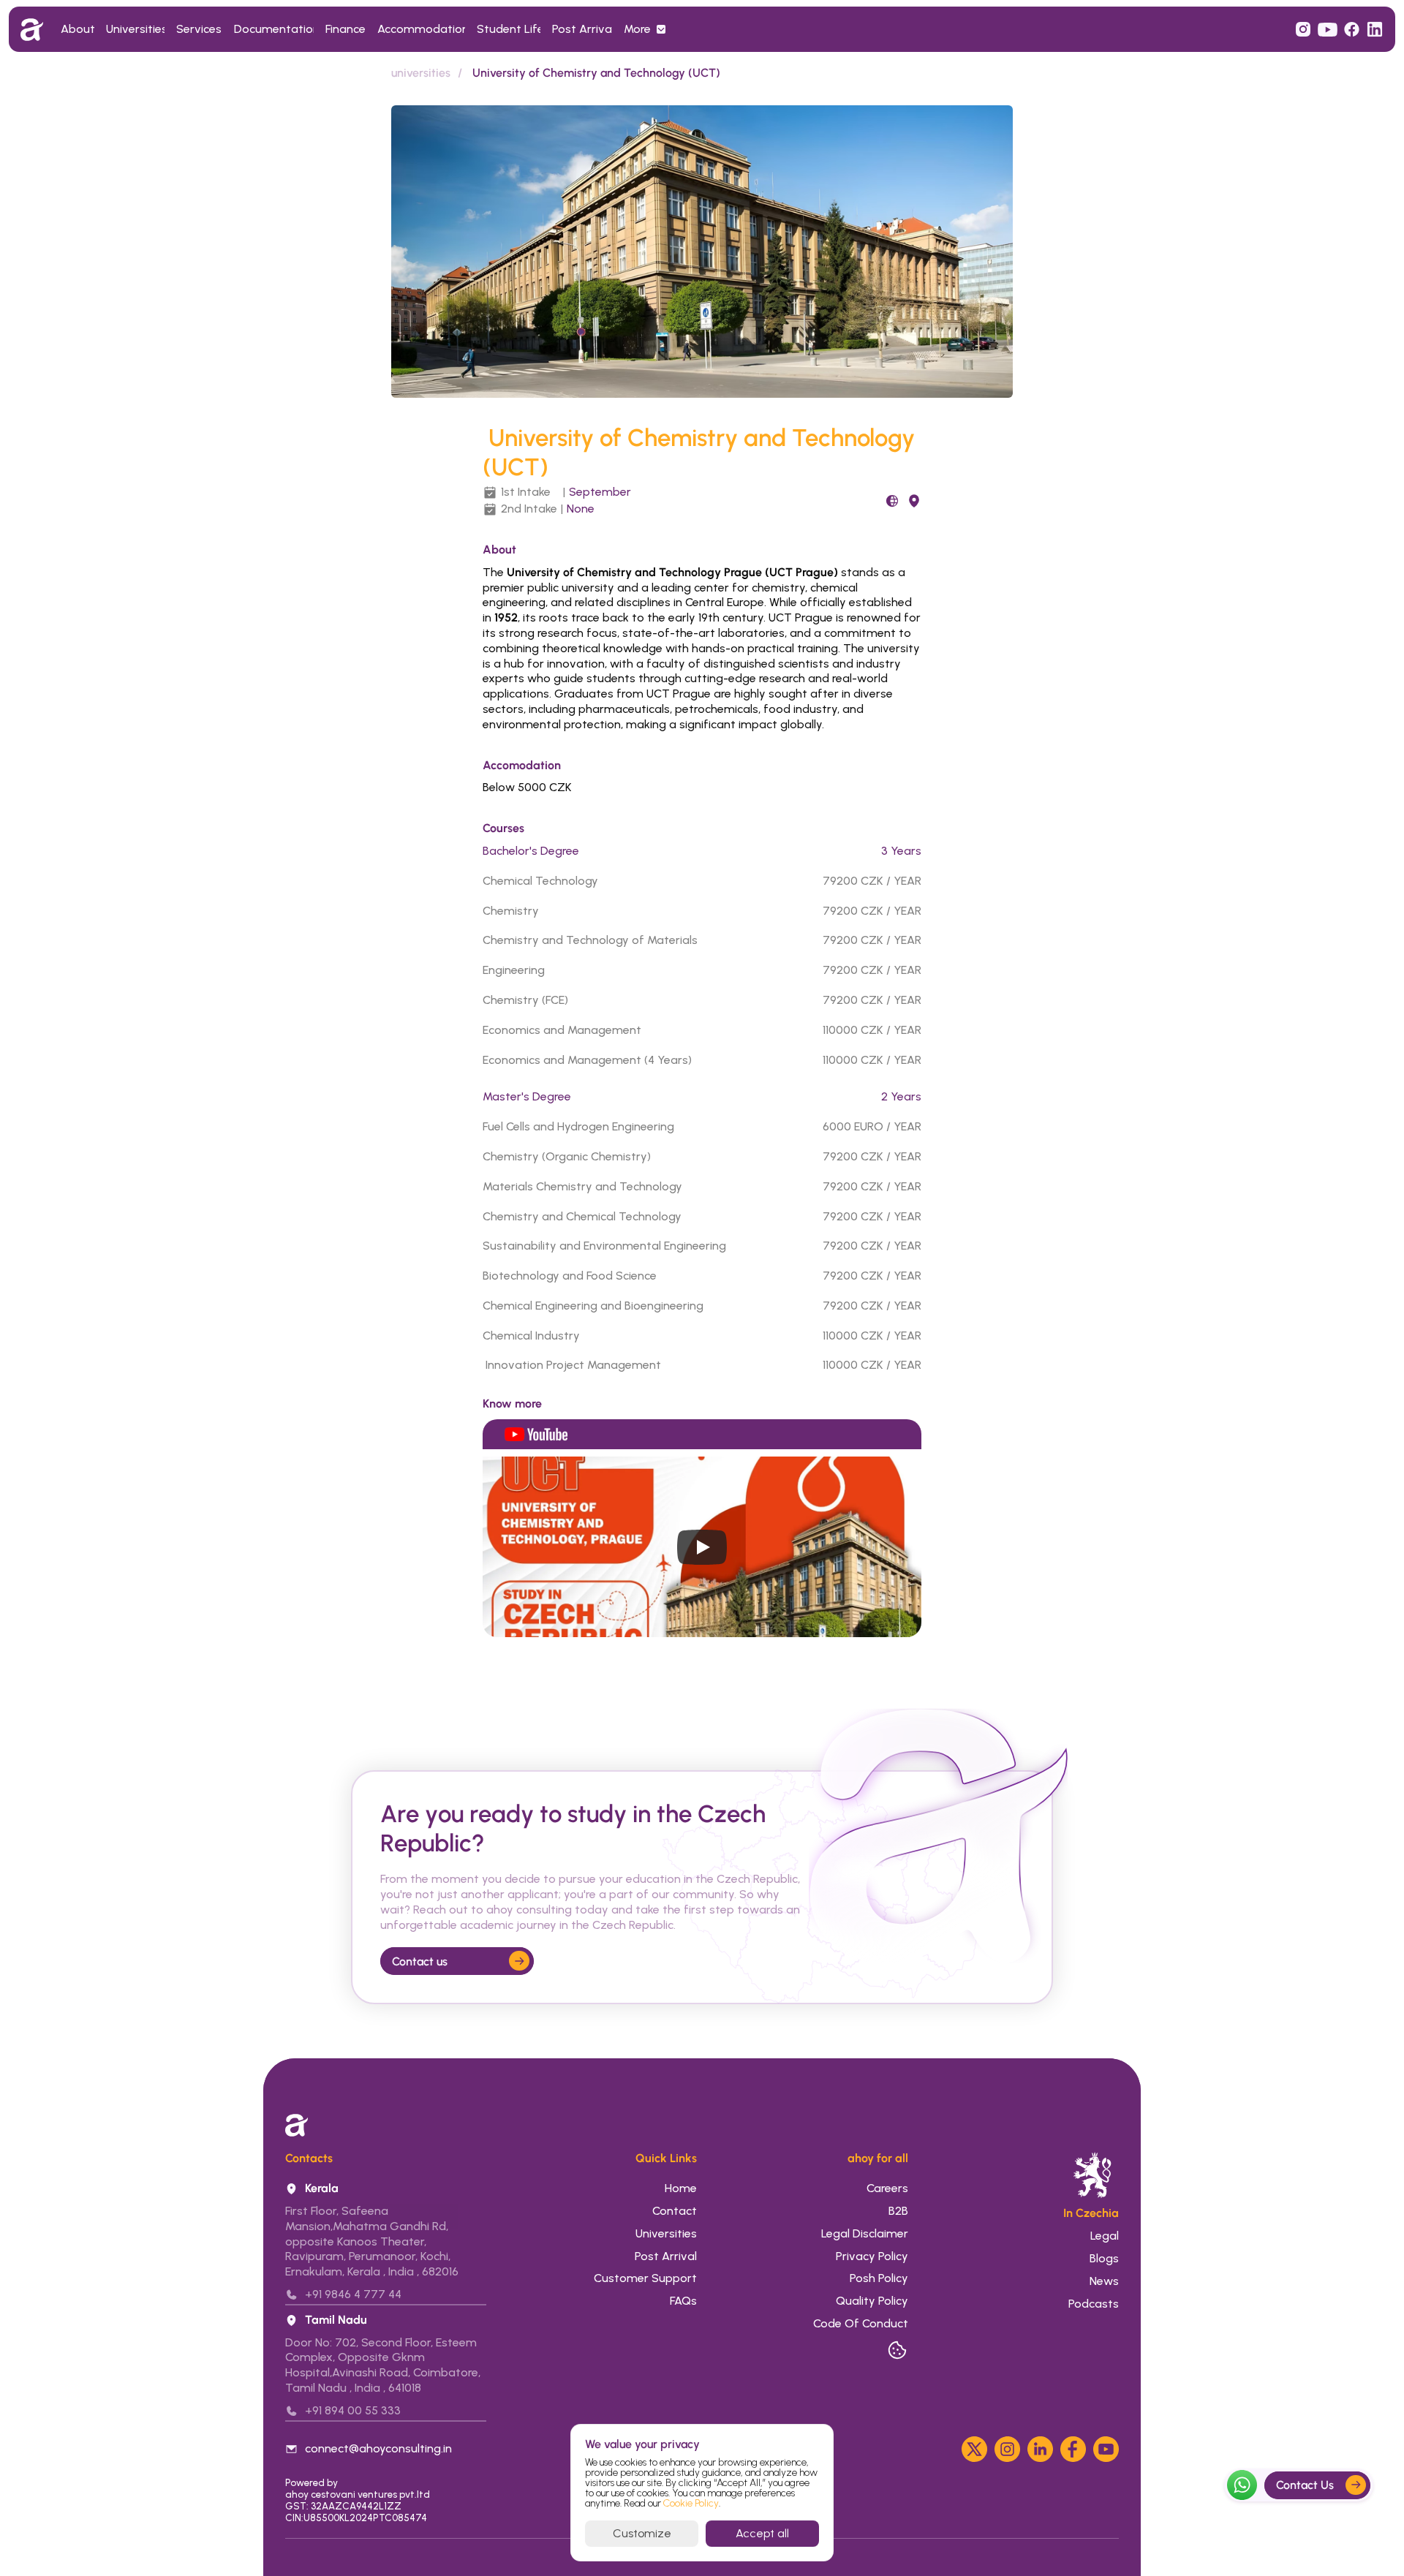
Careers (887, 2188)
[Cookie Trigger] (897, 2350)
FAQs (683, 2301)
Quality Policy (872, 2301)
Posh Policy (879, 2278)
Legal (1105, 2236)
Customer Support (645, 2278)
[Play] (702, 1547)
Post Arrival (666, 2256)
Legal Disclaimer (865, 2233)
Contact (675, 2211)
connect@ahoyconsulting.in (378, 2448)
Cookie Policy (691, 2503)
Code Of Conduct (861, 2323)
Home (681, 2188)
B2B (898, 2211)
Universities (666, 2233)
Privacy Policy (872, 2256)
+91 (315, 2410)
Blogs (1103, 2258)
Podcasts (1094, 2304)
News (1103, 2281)
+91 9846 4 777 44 (353, 2294)
